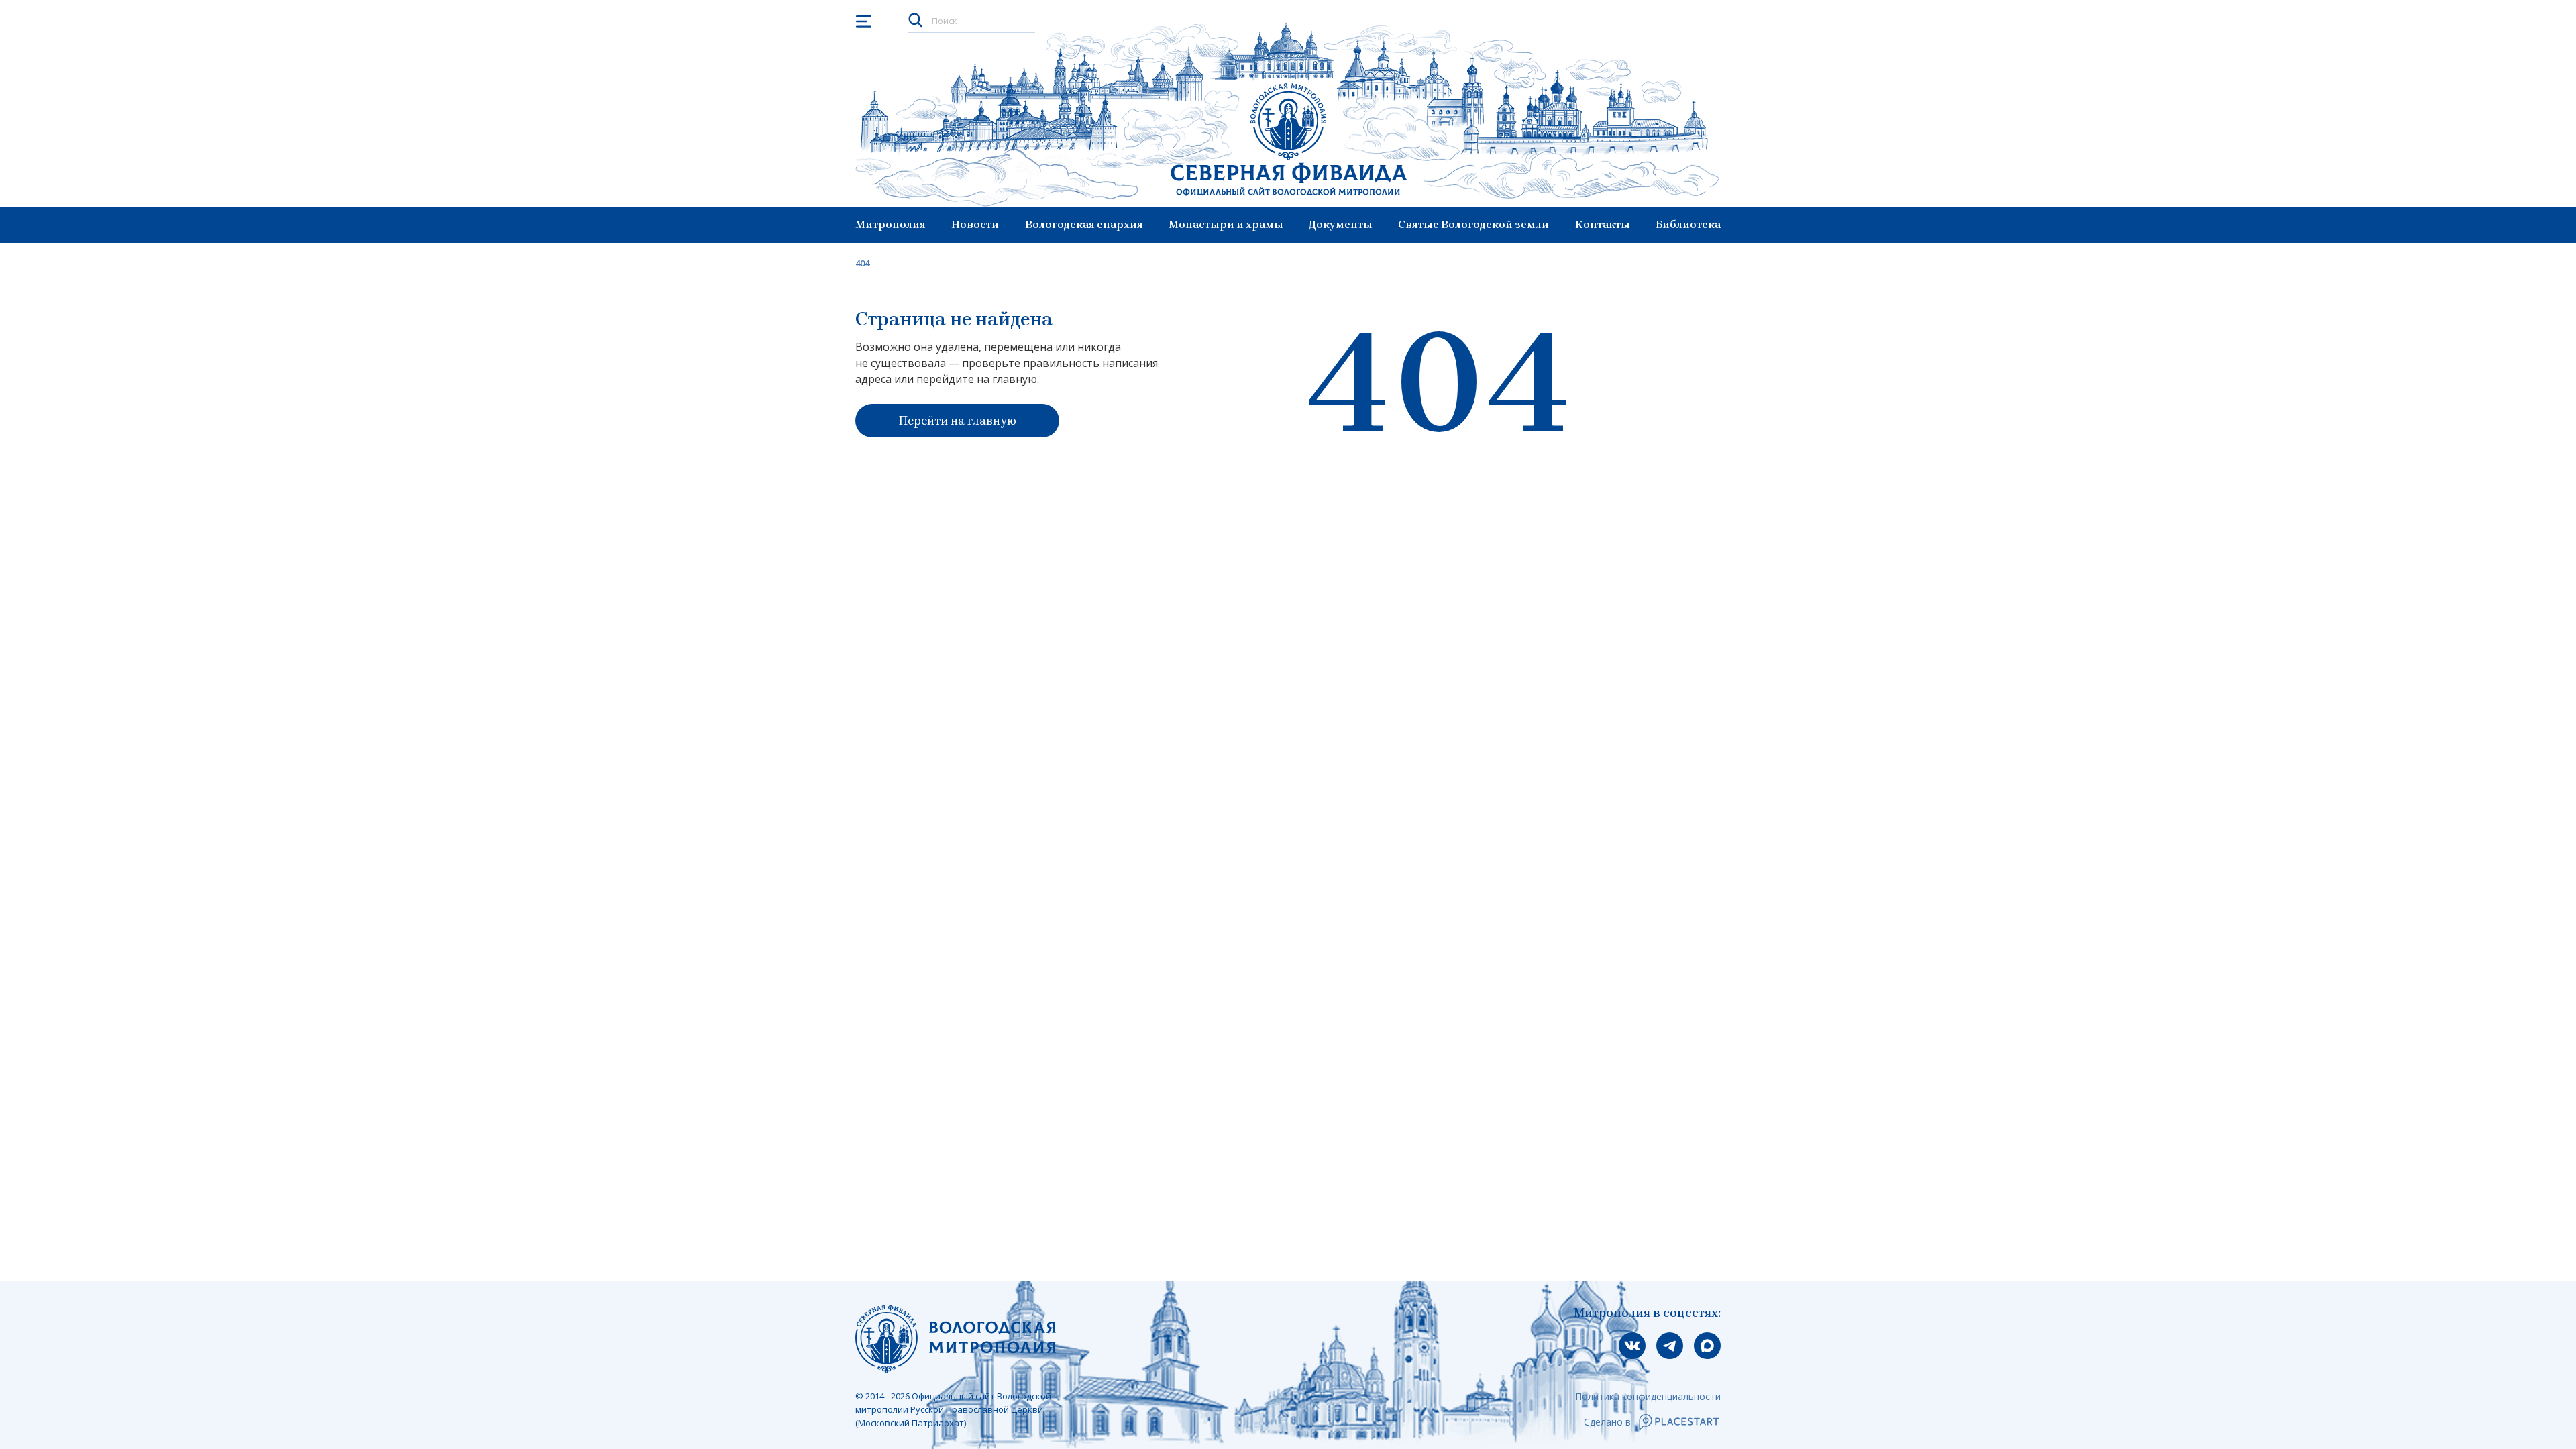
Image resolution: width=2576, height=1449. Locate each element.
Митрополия (891, 224)
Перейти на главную (958, 421)
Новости (975, 224)
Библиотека (1688, 224)
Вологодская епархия (1084, 224)
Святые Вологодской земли (1473, 224)
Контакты (1603, 224)
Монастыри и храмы (1226, 224)
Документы (1341, 224)
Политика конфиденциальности (1648, 1396)
